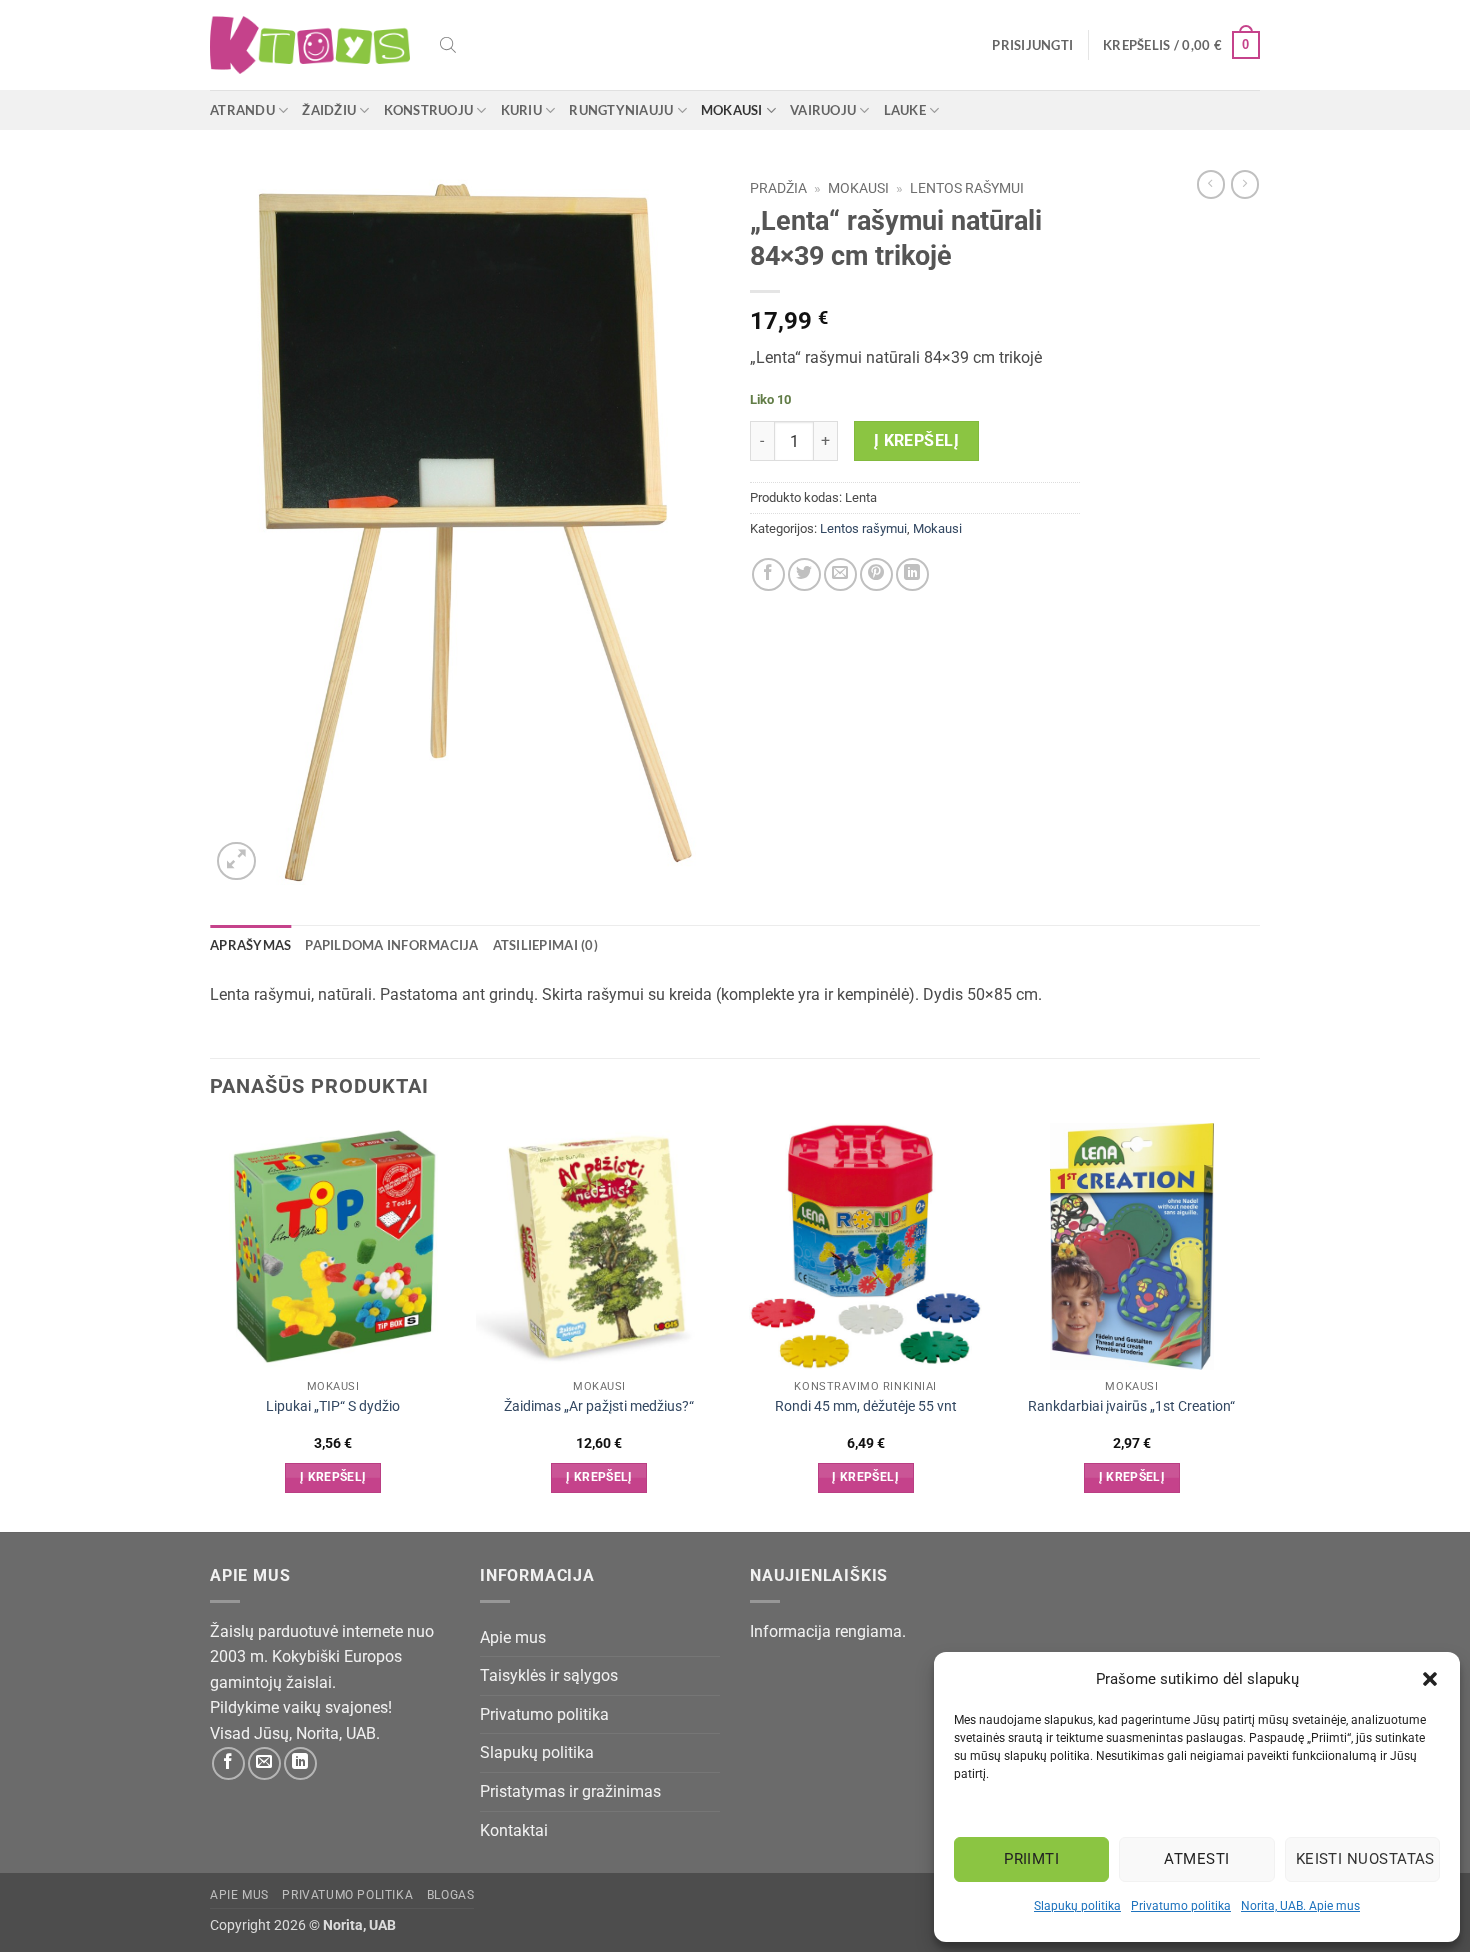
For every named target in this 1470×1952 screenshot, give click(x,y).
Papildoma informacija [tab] (391, 945)
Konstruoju (429, 110)
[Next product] (1211, 184)
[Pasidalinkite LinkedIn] (912, 574)
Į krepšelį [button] (333, 1477)
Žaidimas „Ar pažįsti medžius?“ (599, 1406)
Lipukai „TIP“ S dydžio (333, 1406)
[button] (1430, 1679)
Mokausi (732, 110)
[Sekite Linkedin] (300, 1763)
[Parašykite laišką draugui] (840, 574)
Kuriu (521, 110)
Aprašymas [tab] (250, 945)
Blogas (451, 1895)
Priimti (1031, 1859)
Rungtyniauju (621, 110)
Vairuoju (823, 110)
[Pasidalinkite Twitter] (804, 574)
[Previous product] (1245, 184)
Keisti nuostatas (1365, 1859)
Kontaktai (514, 1830)
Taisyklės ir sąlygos (549, 1675)
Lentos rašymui (967, 188)
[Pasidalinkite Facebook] (768, 574)
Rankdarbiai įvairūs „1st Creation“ (1131, 1406)
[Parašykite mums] (264, 1763)
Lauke (905, 110)
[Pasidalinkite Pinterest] (876, 574)
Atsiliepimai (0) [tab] (545, 945)
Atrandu (242, 110)
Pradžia (778, 188)
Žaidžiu (329, 110)
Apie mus (513, 1637)
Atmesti (1196, 1859)
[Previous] (211, 1325)
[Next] (1254, 1325)
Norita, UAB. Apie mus (1300, 1906)
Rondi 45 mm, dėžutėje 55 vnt (866, 1406)
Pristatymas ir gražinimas (570, 1791)
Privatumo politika (1181, 1906)
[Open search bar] (448, 45)
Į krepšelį (917, 441)
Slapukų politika (1077, 1906)
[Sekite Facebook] (228, 1763)
